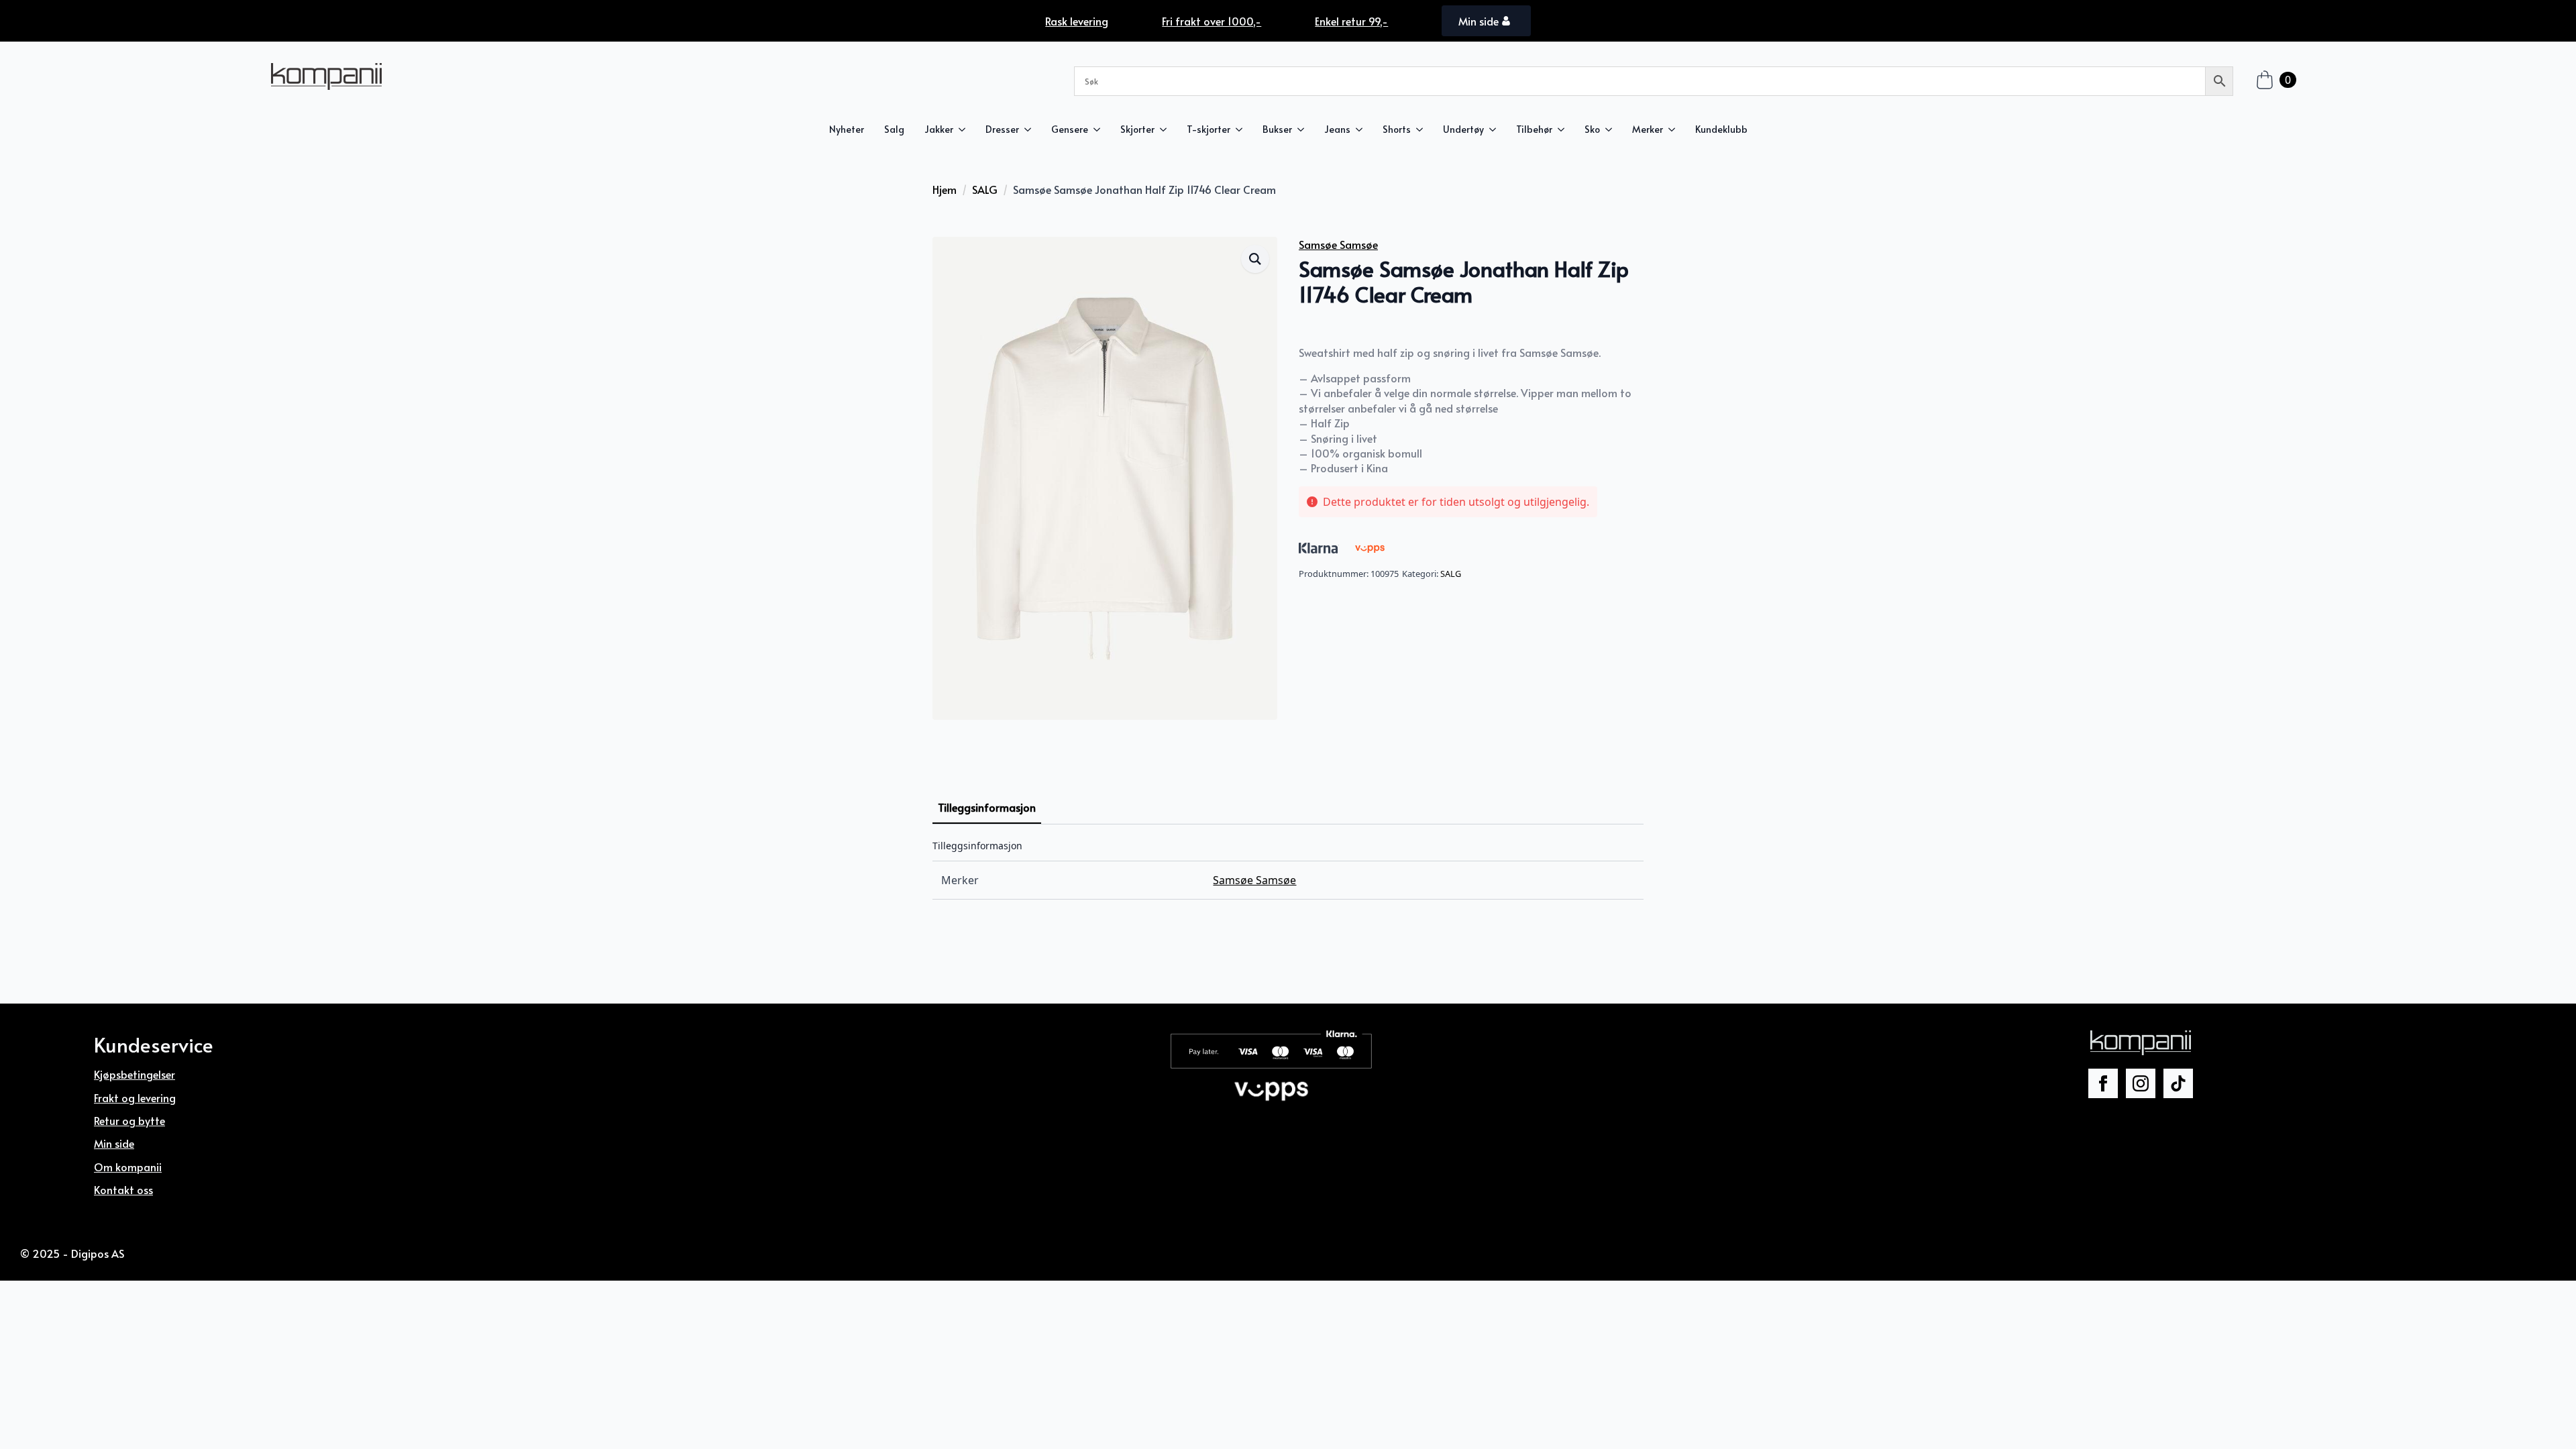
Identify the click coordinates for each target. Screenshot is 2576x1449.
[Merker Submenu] (1674, 129)
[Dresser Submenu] (1030, 129)
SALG (985, 189)
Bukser (1277, 129)
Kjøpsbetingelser (135, 1074)
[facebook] (2103, 1083)
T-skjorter (1209, 129)
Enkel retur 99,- (1351, 21)
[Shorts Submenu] (1422, 129)
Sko (1592, 129)
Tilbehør (1534, 129)
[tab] (987, 807)
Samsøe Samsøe (1338, 244)
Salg (894, 129)
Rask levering (1077, 21)
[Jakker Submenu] (964, 129)
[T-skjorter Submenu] (1241, 129)
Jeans (1337, 129)
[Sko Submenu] (1611, 129)
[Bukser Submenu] (1303, 129)
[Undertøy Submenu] (1495, 129)
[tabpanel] (1288, 870)
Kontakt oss (123, 1189)
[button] (1255, 259)
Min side (114, 1143)
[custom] (2178, 1083)
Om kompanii (128, 1167)
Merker (1648, 129)
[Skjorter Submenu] (1166, 129)
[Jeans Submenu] (1361, 129)
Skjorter (1137, 129)
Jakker (939, 129)
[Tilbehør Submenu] (1563, 129)
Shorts (1397, 129)
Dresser (1002, 129)
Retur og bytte (129, 1120)
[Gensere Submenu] (1099, 129)
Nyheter (847, 129)
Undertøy (1463, 129)
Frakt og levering (135, 1097)
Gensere (1070, 129)
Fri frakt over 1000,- (1212, 21)
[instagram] (2141, 1083)
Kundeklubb (1721, 129)
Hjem (945, 189)
